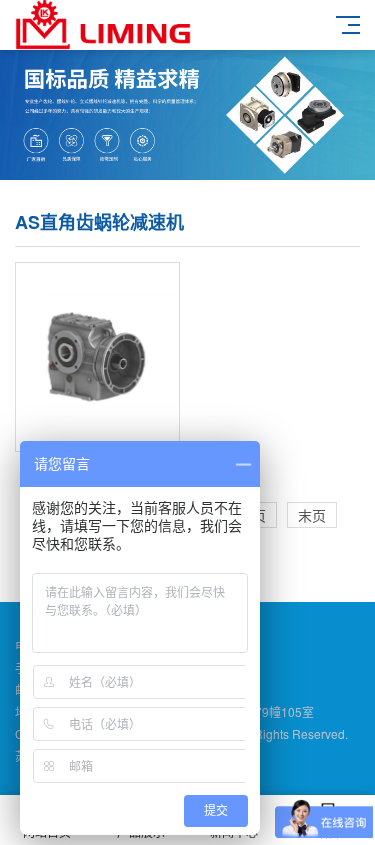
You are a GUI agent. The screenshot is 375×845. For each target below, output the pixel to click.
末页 (312, 515)
